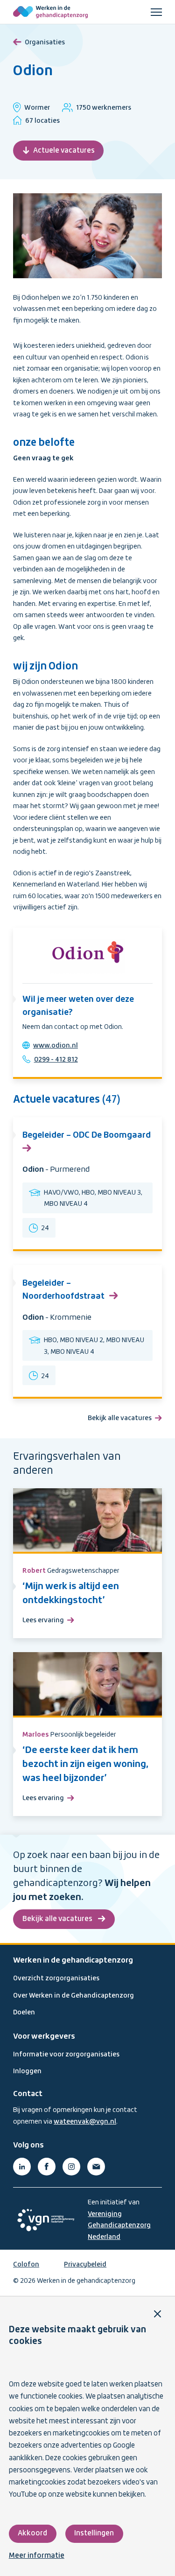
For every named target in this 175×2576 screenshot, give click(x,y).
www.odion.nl (56, 1046)
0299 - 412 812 (56, 1060)
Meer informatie (37, 2556)
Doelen (24, 2013)
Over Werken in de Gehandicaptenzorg (73, 1996)
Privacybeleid (85, 2265)
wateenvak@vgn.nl (85, 2122)
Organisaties (45, 42)
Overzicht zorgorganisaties (56, 1978)
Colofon (26, 2265)
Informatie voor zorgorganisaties (66, 2055)
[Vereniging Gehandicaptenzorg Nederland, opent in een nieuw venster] (46, 2220)
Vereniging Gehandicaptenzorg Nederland (119, 2226)
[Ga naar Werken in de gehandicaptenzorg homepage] (50, 12)
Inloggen (27, 2071)
